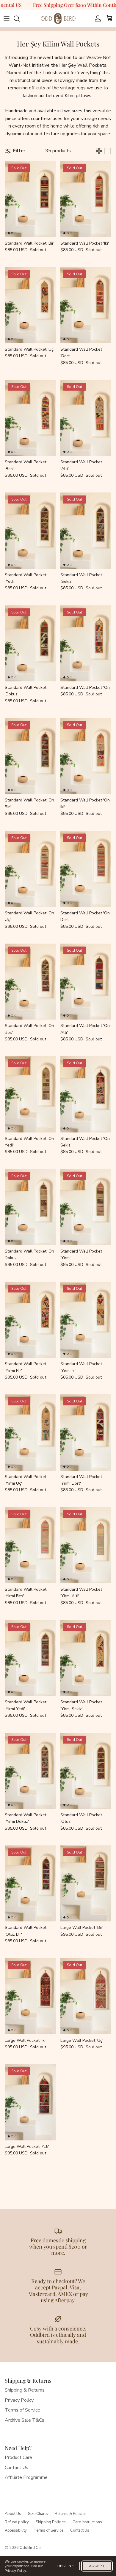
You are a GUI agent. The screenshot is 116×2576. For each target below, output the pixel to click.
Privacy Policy (19, 2400)
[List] (108, 151)
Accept (97, 2566)
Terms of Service (22, 2410)
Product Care (18, 2457)
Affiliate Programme (26, 2477)
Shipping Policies (51, 2522)
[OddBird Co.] (58, 18)
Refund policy (17, 2522)
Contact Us (17, 2468)
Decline (66, 2566)
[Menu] (7, 18)
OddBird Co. (31, 2548)
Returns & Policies (71, 2514)
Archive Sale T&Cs (25, 2420)
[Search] (20, 18)
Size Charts (38, 2514)
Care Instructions (87, 2522)
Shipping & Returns (25, 2390)
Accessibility (16, 2530)
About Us (13, 2514)
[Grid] (99, 151)
